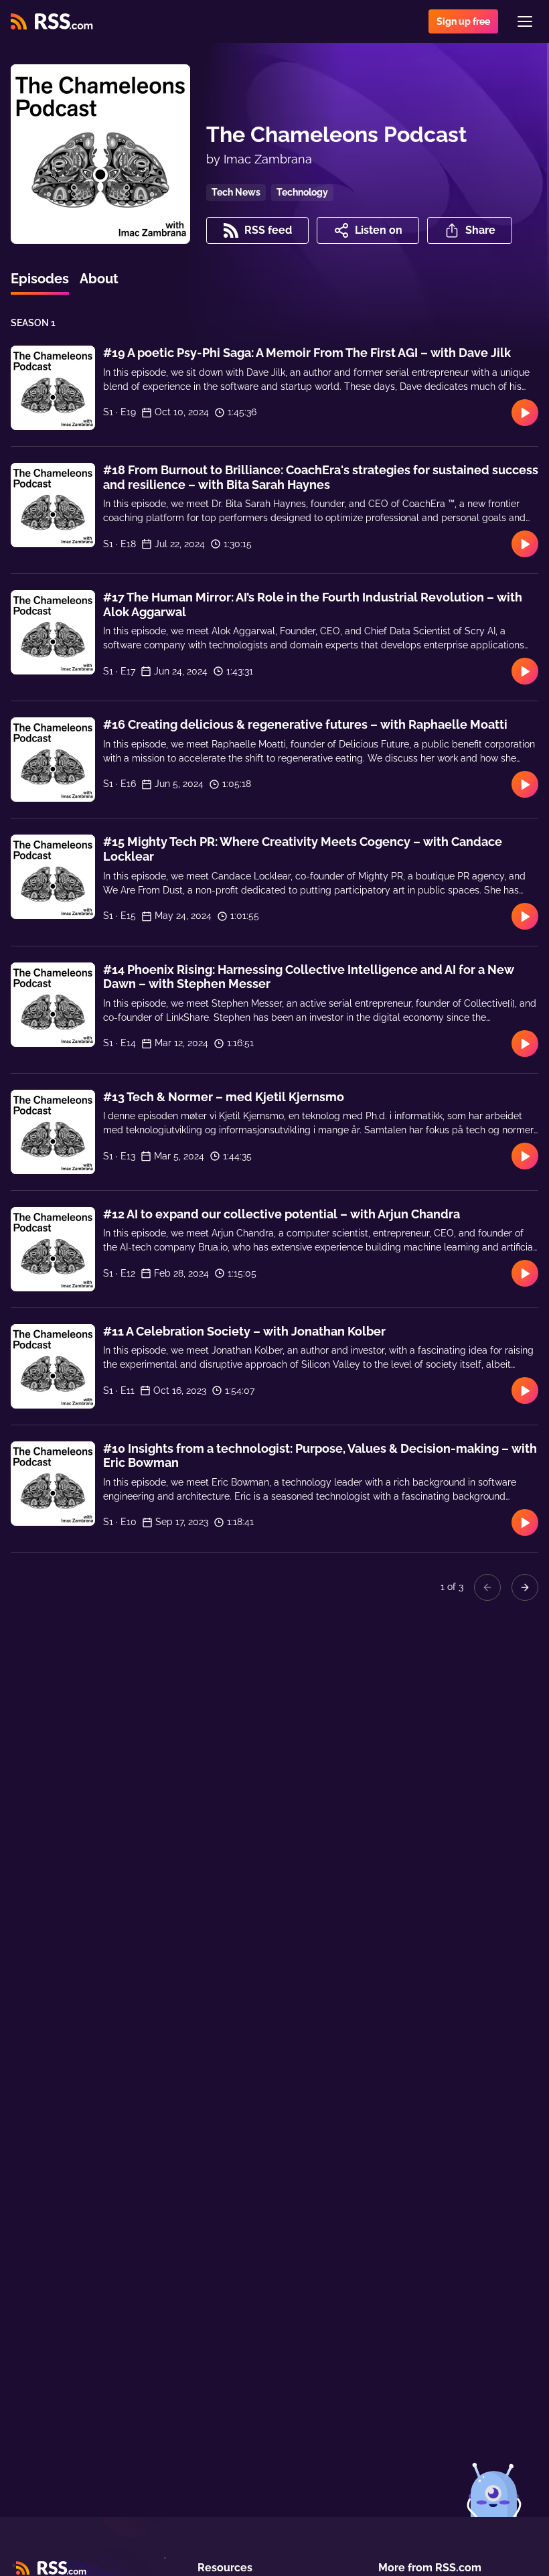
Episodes (40, 279)
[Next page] (525, 1587)
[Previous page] (487, 1587)
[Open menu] (525, 21)
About (99, 279)
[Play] (525, 413)
